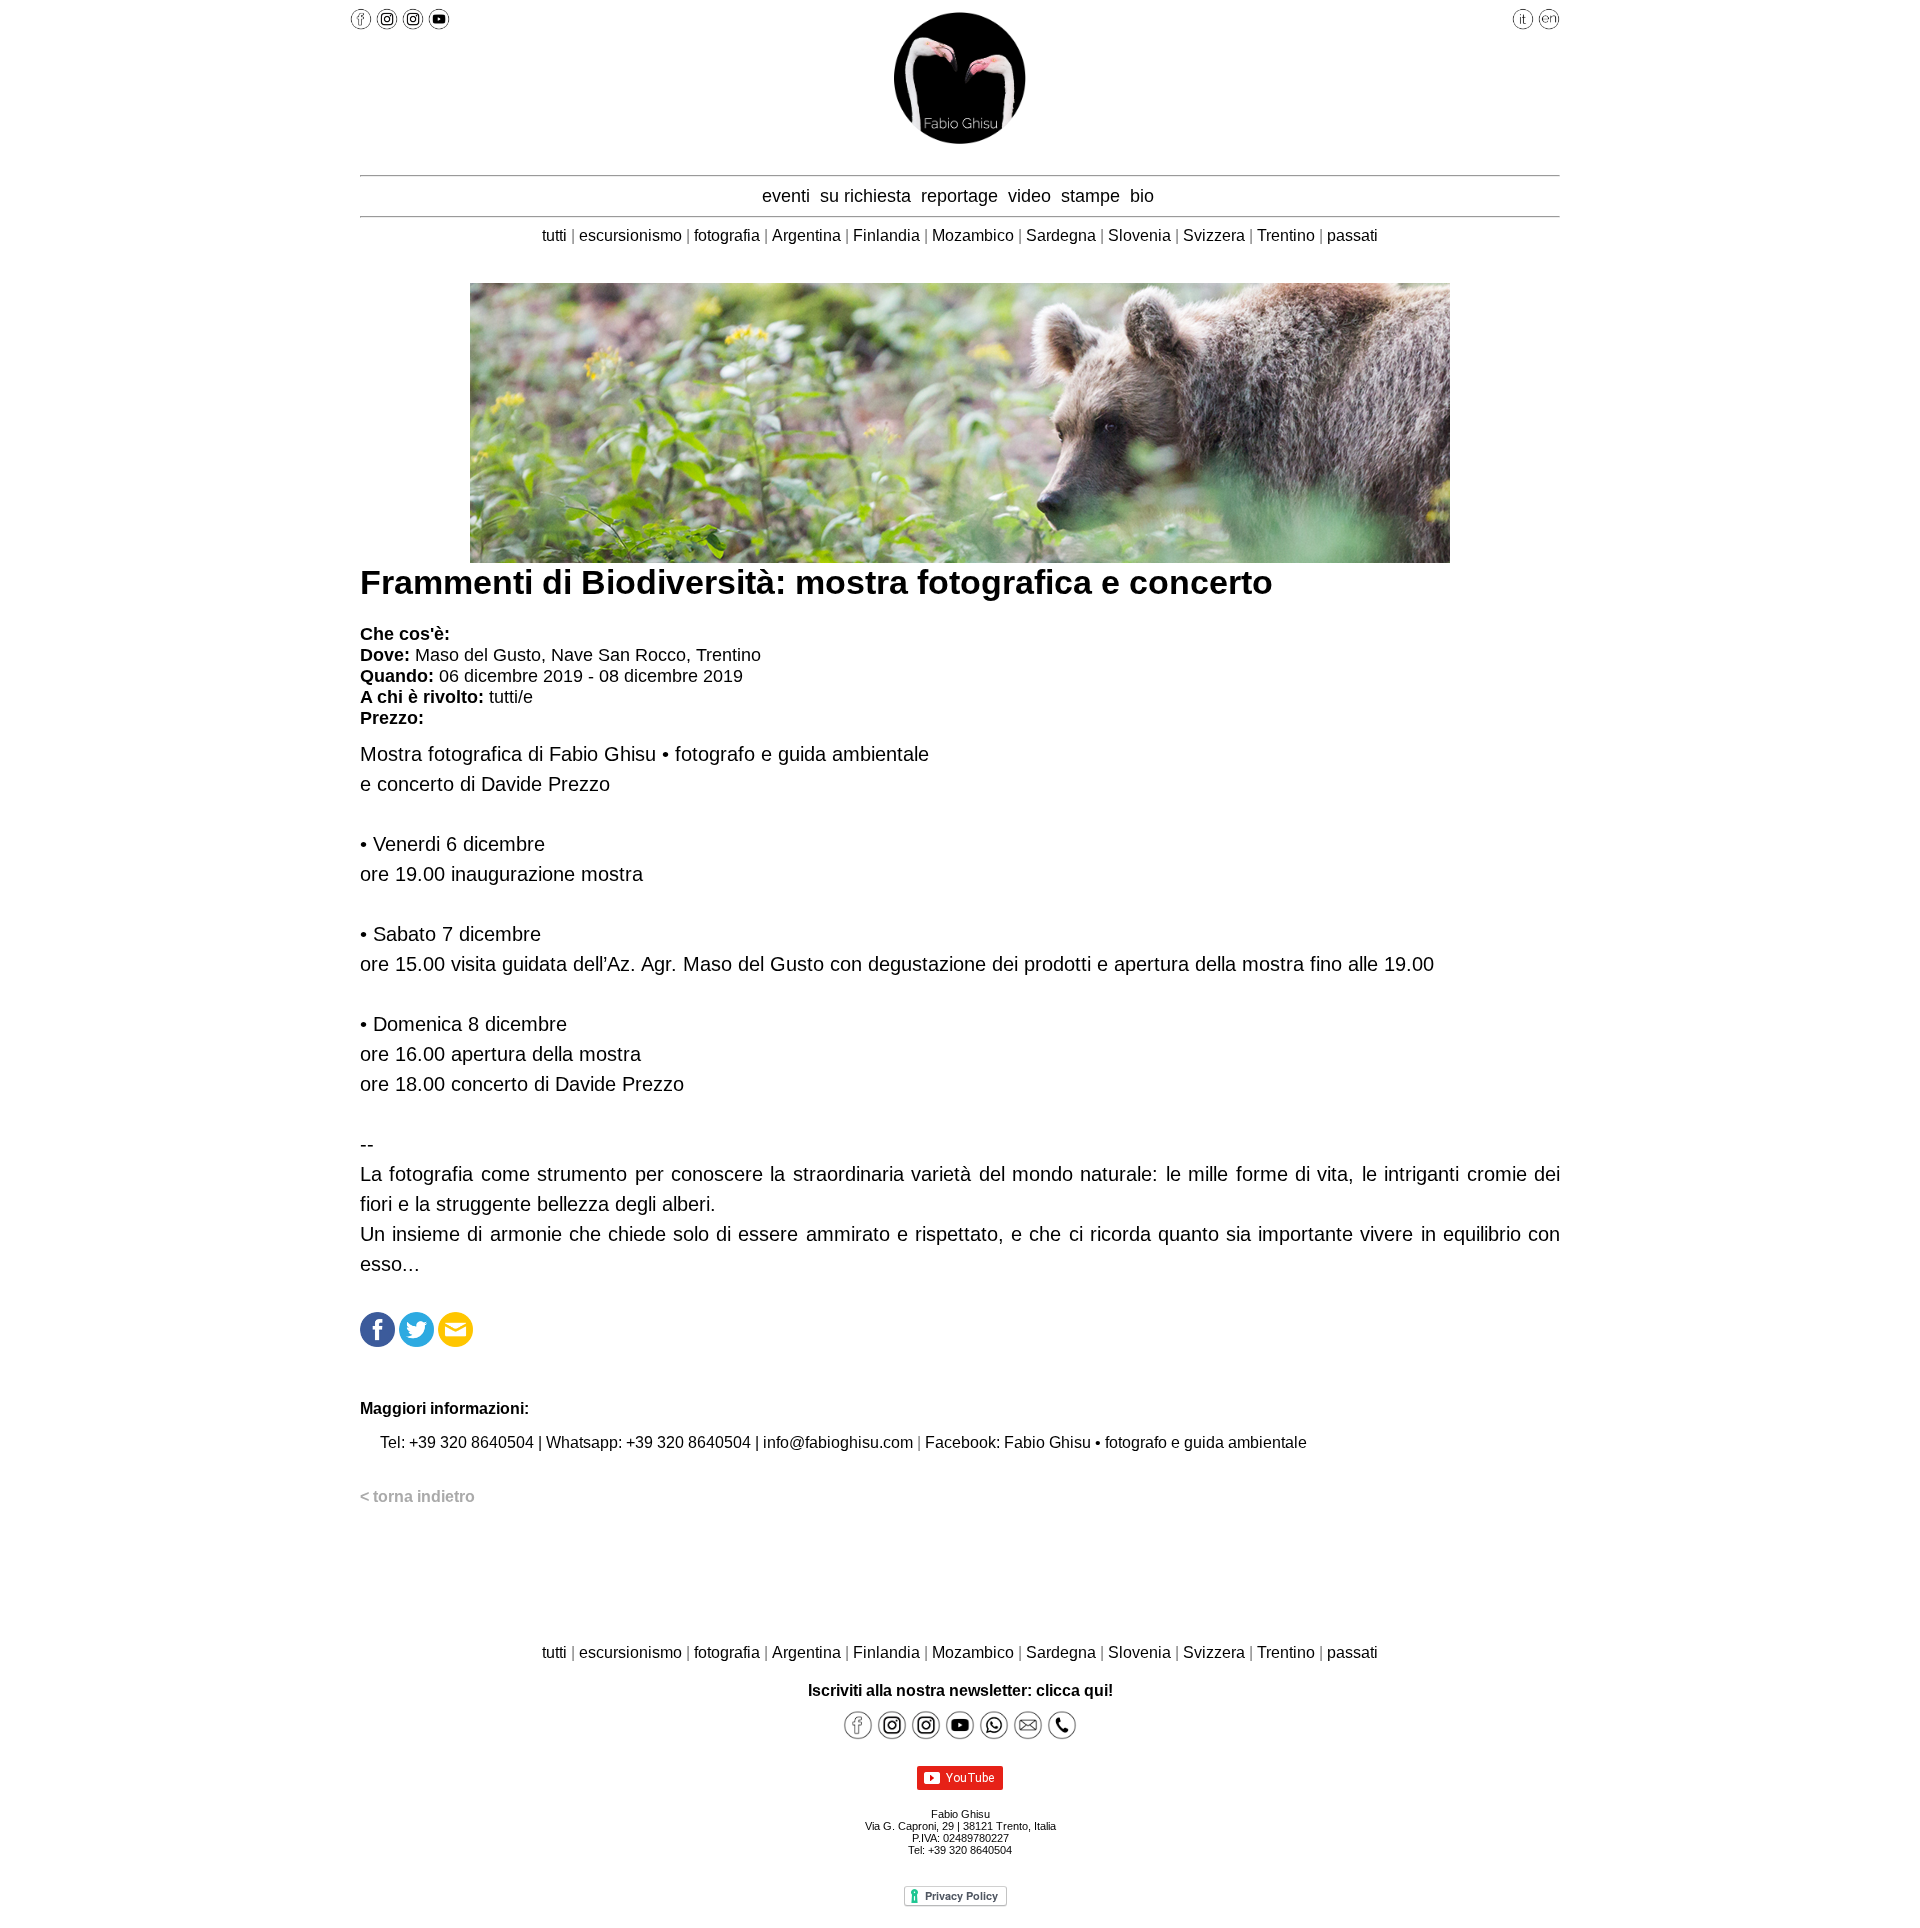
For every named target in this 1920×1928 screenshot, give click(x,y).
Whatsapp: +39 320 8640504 (648, 1442)
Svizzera (1216, 235)
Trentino (1288, 235)
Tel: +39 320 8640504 (457, 1442)
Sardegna (1063, 235)
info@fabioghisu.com (838, 1442)
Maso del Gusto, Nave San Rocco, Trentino (588, 655)
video (1032, 196)
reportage (962, 196)
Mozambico (975, 235)
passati (1352, 235)
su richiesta (868, 196)
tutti (554, 235)
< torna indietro (417, 1496)
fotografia (727, 235)
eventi (788, 196)
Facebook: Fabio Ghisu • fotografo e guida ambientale (1116, 1442)
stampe (1093, 196)
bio (1144, 196)
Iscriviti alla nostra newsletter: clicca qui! (960, 1690)
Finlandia (888, 235)
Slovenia (1141, 235)
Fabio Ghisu (960, 1814)
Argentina (808, 235)
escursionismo (630, 235)
